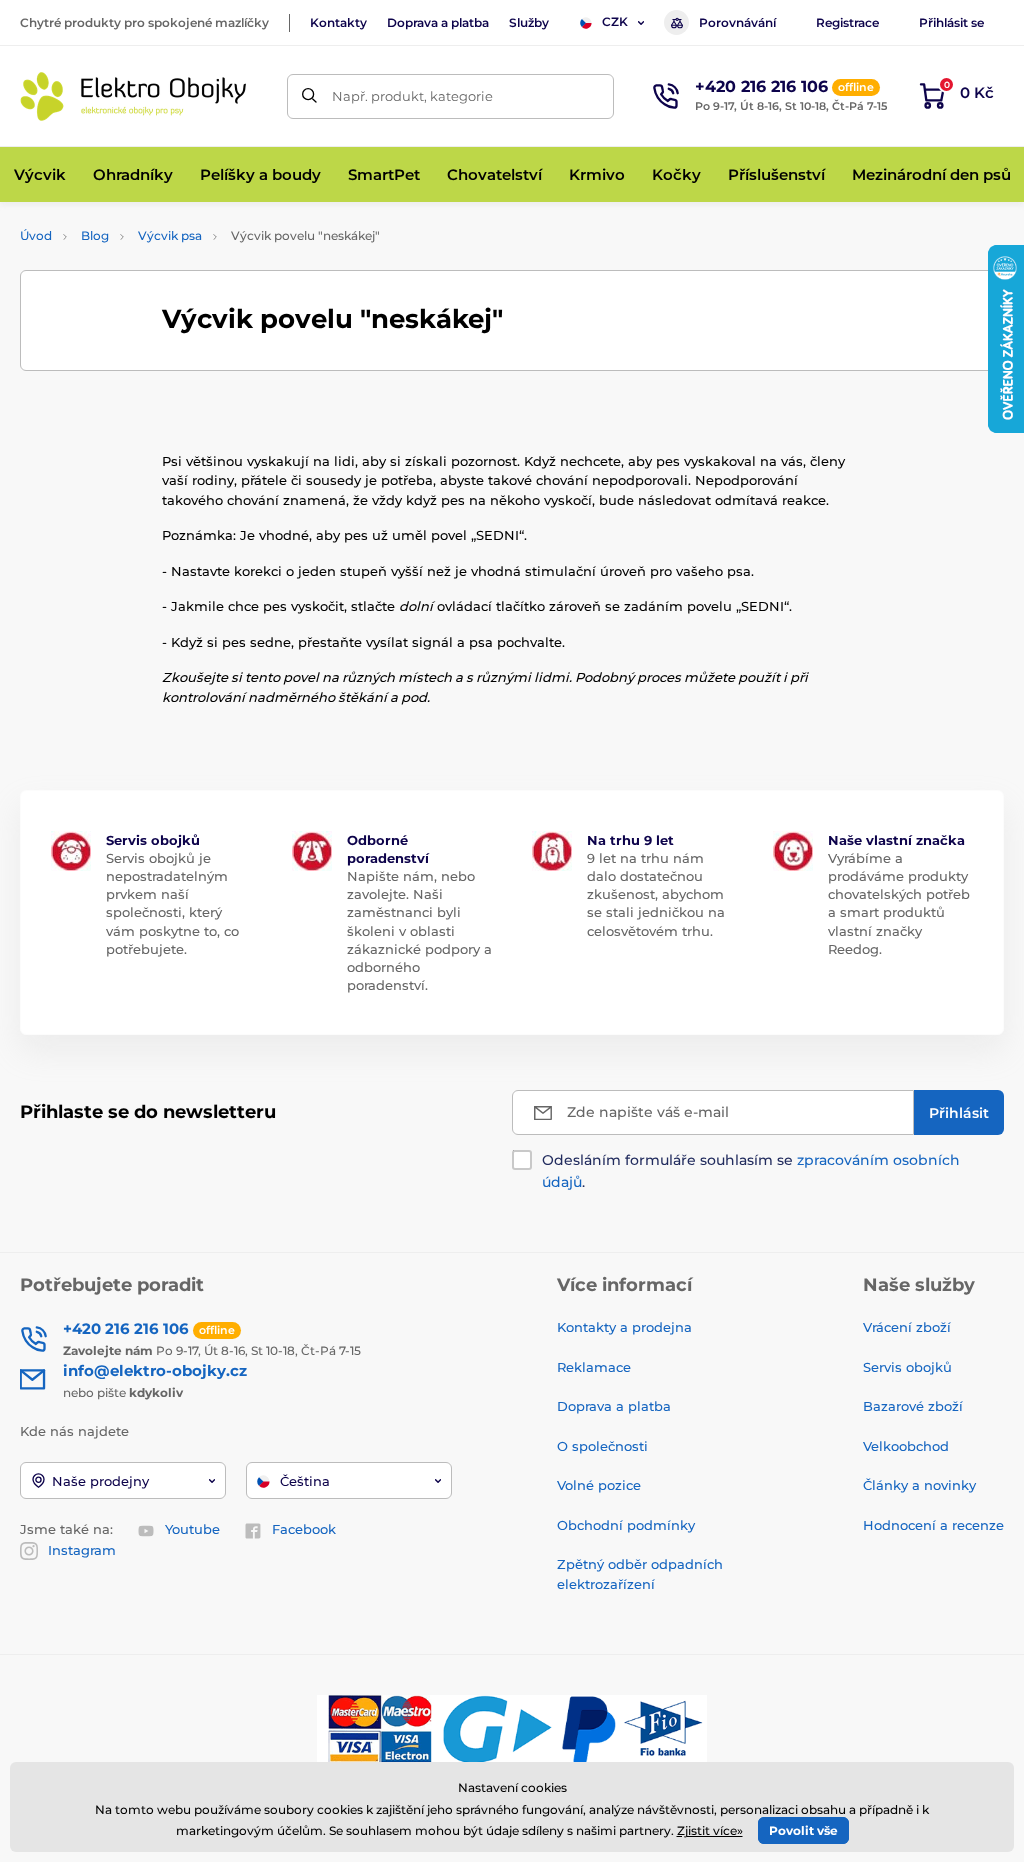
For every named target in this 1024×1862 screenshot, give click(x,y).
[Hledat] (309, 96)
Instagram (82, 1550)
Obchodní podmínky (626, 1525)
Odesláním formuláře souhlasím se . (751, 1171)
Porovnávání (737, 22)
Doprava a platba (438, 22)
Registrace (847, 22)
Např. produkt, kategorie (412, 96)
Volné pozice (599, 1485)
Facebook (304, 1529)
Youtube (192, 1529)
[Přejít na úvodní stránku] (135, 96)
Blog (95, 235)
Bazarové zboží (913, 1406)
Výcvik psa (170, 235)
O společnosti (602, 1446)
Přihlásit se (951, 22)
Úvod (36, 235)
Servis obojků (907, 1367)
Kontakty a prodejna (624, 1327)
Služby (529, 22)
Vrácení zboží (907, 1327)
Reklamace (594, 1367)
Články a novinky (919, 1485)
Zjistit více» (710, 1830)
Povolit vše (803, 1830)
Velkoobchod (906, 1446)
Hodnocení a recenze (933, 1525)
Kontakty (338, 22)
